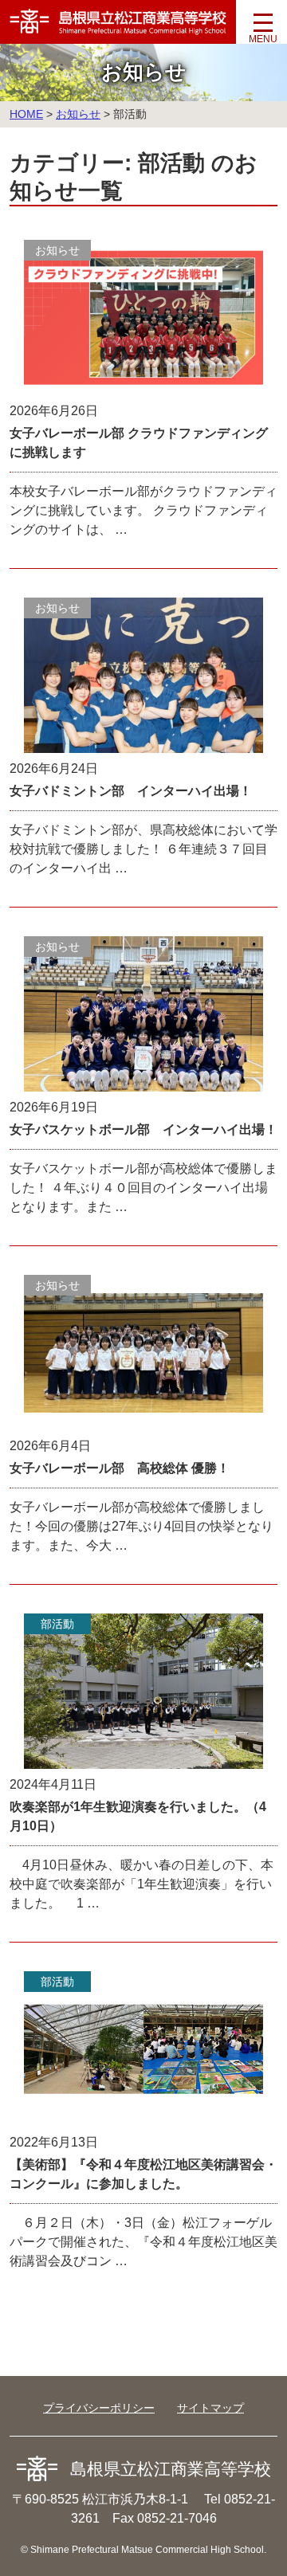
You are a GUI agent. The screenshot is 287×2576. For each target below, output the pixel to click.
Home (26, 114)
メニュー (263, 28)
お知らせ (78, 114)
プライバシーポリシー (99, 2408)
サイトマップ (210, 2408)
